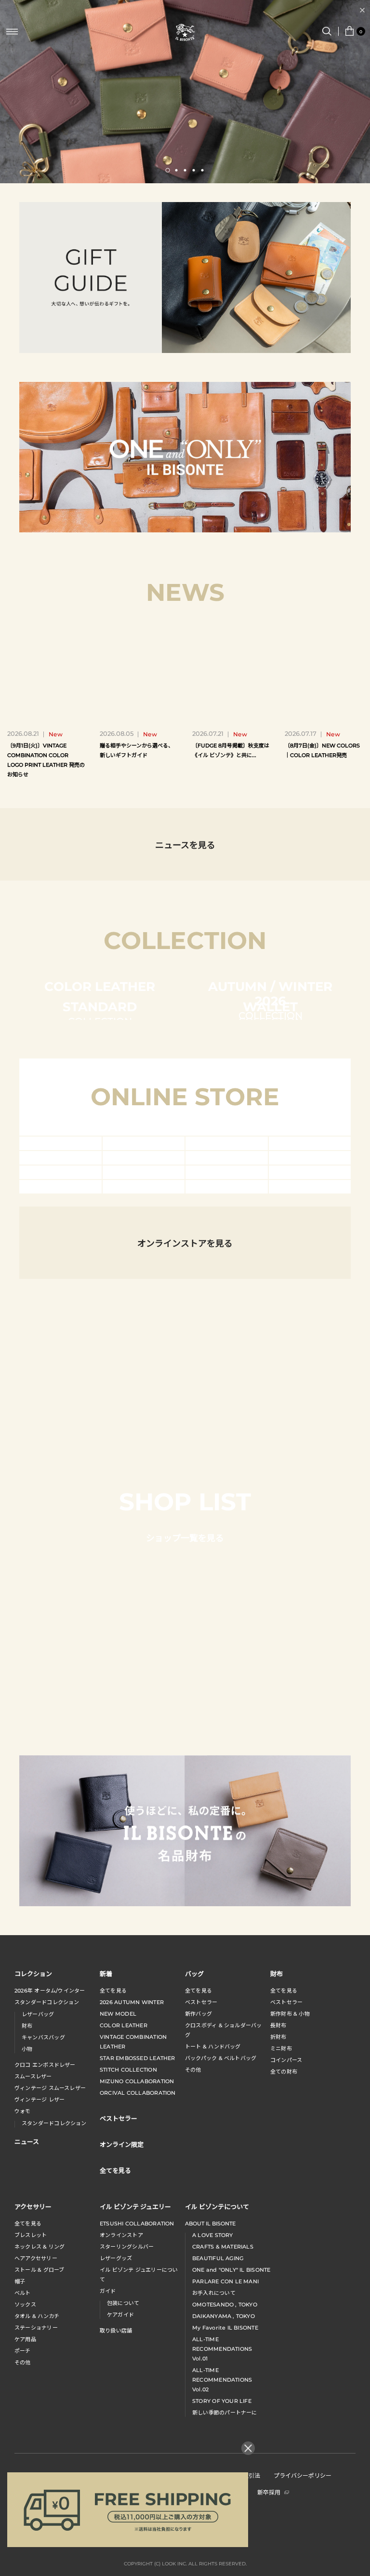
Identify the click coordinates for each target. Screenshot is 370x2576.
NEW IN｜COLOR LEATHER (185, 10)
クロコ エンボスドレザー (45, 2311)
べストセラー (286, 2248)
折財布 (278, 2283)
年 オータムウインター (50, 2237)
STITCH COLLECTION (128, 2316)
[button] (168, 170)
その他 (193, 2316)
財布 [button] (277, 2219)
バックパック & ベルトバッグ (221, 2304)
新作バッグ (198, 2260)
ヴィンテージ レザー (40, 2346)
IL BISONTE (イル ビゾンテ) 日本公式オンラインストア (185, 33)
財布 (27, 2272)
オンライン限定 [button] (122, 2390)
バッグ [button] (194, 2219)
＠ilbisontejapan (185, 1339)
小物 (27, 2295)
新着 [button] (106, 2219)
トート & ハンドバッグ (213, 2292)
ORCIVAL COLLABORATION (138, 2339)
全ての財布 (284, 2318)
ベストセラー (201, 2248)
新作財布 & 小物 (290, 2260)
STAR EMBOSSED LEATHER (138, 2304)
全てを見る (113, 2237)
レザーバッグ (38, 2260)
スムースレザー (33, 2322)
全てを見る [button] (115, 2416)
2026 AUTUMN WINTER (132, 2248)
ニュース (27, 2387)
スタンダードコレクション (47, 2248)
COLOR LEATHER (124, 2271)
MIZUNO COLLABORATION (137, 2327)
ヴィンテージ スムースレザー (50, 2334)
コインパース (286, 2306)
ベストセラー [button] (119, 2364)
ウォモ (23, 2357)
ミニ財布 (281, 2294)
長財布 (278, 2271)
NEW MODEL (118, 2260)
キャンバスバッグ (43, 2283)
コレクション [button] (33, 2219)
